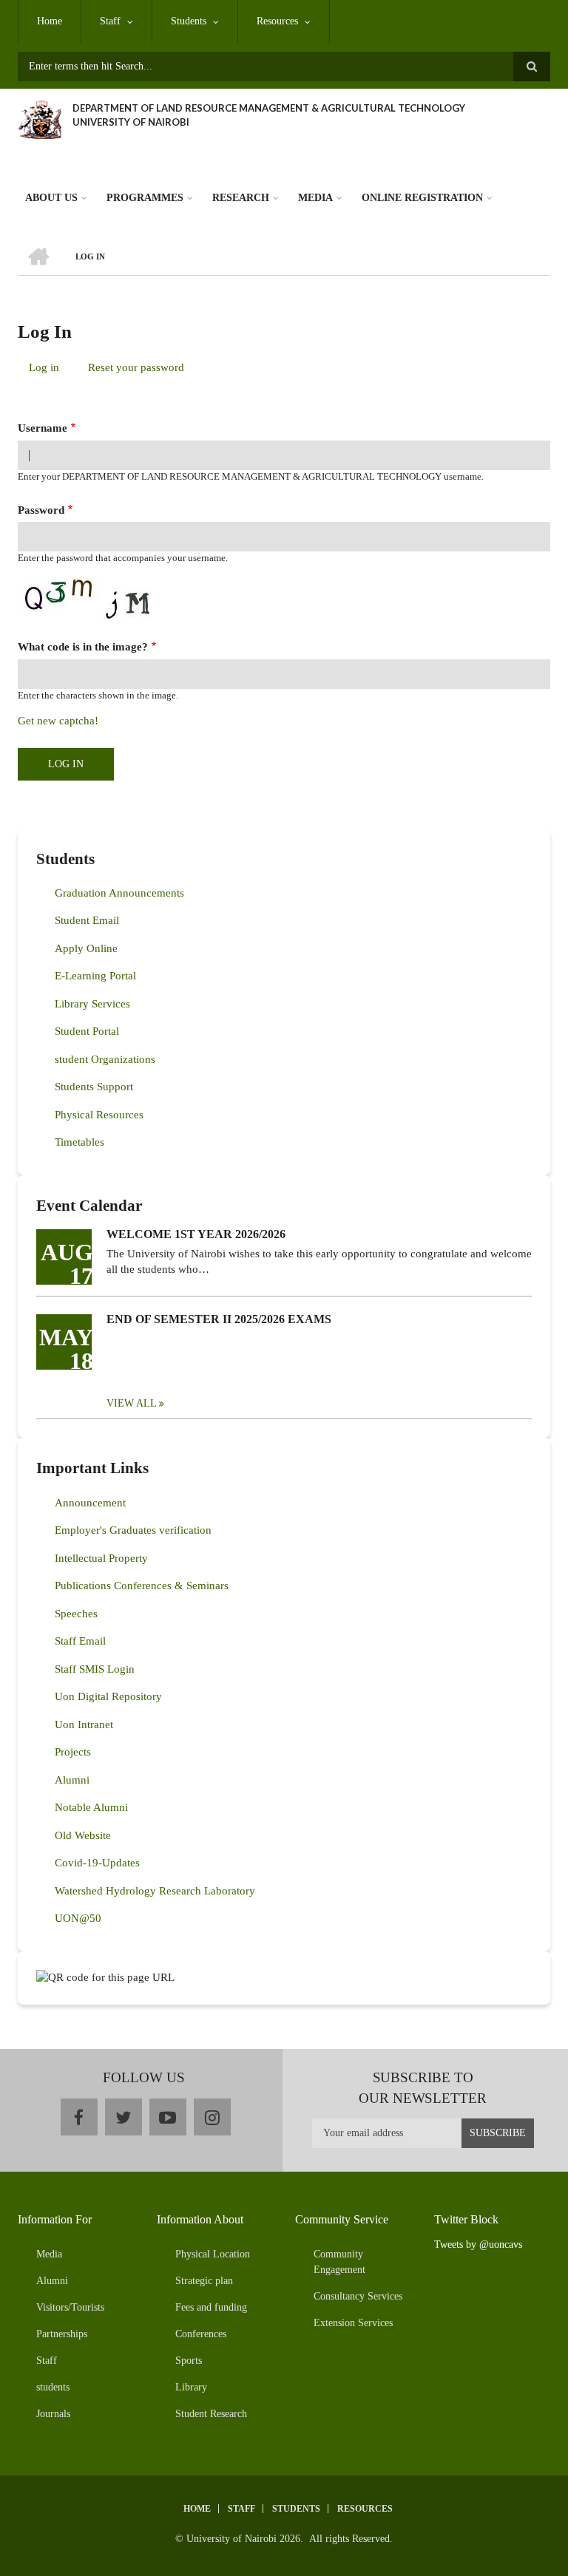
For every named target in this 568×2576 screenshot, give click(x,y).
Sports (189, 2361)
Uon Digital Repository (108, 1696)
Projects (73, 1752)
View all (132, 1403)
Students (189, 21)
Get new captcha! (58, 721)
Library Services (92, 1004)
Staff (110, 21)
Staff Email (80, 1641)
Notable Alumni (91, 1807)
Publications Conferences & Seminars (142, 1586)
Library (191, 2387)
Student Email (87, 920)
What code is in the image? (83, 647)
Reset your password (136, 367)
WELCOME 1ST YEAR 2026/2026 (196, 1234)
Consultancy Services (358, 2296)
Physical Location (213, 2254)
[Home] (40, 118)
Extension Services (353, 2323)
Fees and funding (211, 2307)
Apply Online (86, 948)
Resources (277, 21)
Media (315, 198)
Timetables (80, 1142)
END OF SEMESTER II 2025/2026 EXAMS (219, 1319)
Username (43, 428)
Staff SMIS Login (95, 1669)
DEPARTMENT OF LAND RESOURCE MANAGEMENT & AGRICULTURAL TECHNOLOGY (269, 108)
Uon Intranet (84, 1724)
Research (241, 198)
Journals (53, 2414)
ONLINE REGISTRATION (422, 198)
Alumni (72, 1780)
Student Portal (87, 1031)
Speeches (76, 1614)
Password (41, 510)
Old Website (83, 1835)
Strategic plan (204, 2281)
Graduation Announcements (119, 893)
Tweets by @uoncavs (478, 2244)
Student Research (211, 2414)
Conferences (201, 2334)
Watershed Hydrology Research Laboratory (155, 1891)
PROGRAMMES (145, 198)
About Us (51, 198)
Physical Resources (99, 1115)
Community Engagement (339, 2262)
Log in (50, 370)
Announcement (90, 1503)
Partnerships (62, 2334)
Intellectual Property (101, 1558)
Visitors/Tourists (70, 2307)
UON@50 (78, 1918)
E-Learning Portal (95, 976)
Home (50, 21)
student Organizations (105, 1059)
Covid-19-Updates (97, 1863)
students (53, 2387)
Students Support (94, 1087)
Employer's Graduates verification (133, 1530)
